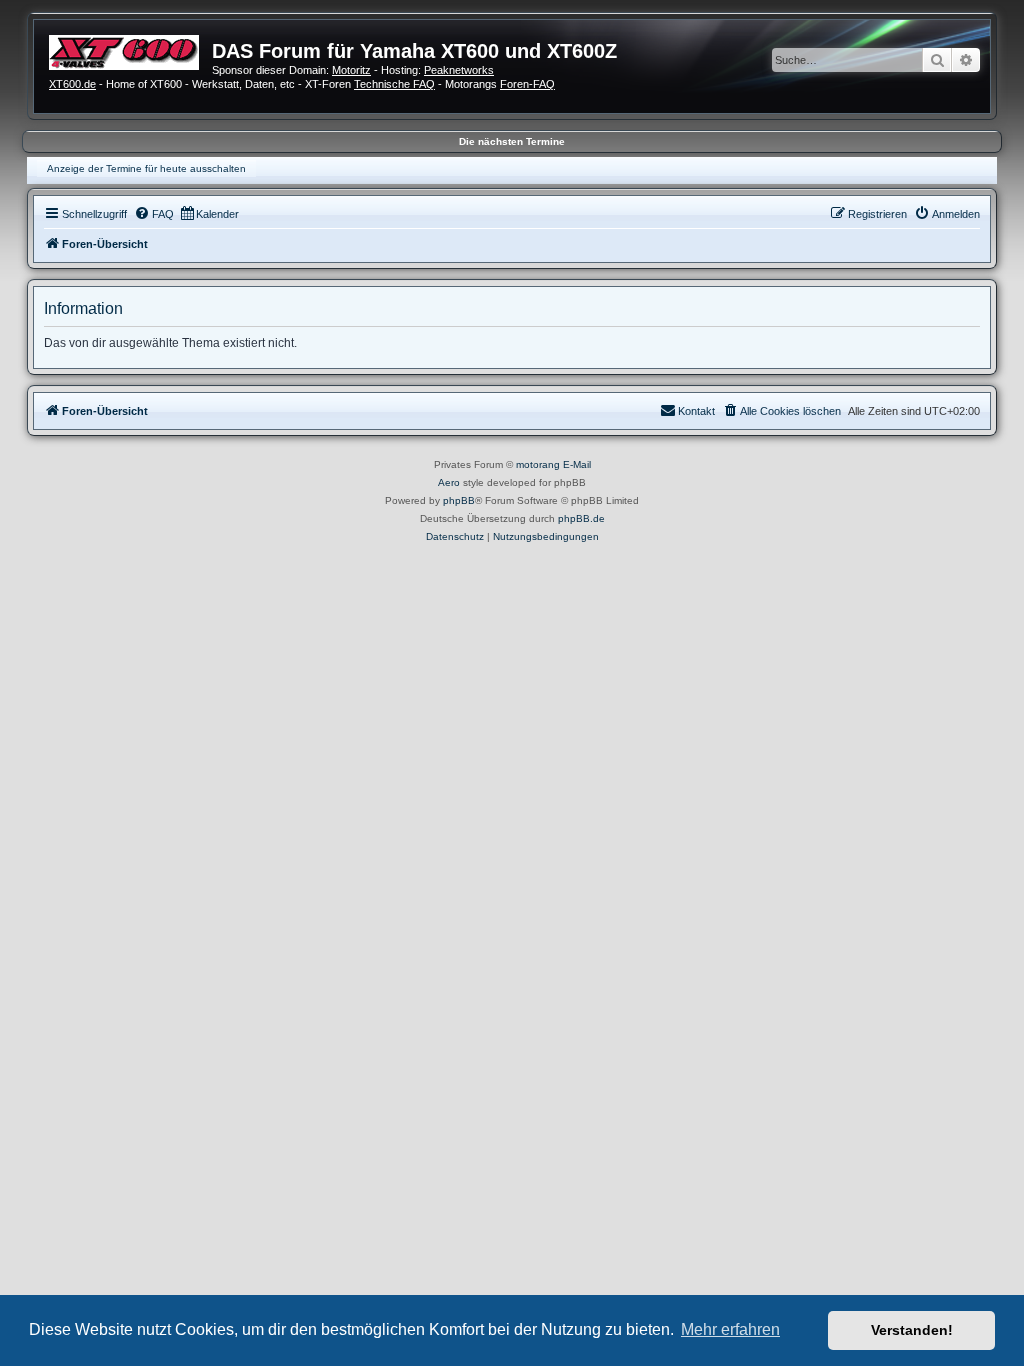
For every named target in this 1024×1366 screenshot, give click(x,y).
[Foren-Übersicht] (130, 50)
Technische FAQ (394, 84)
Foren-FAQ (527, 84)
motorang (538, 464)
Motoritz (351, 70)
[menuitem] (154, 214)
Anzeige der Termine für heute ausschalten (146, 168)
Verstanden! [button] (912, 1330)
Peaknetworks (459, 70)
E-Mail (577, 464)
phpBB (459, 500)
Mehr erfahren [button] (730, 1329)
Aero (449, 482)
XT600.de (72, 84)
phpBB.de (581, 518)
